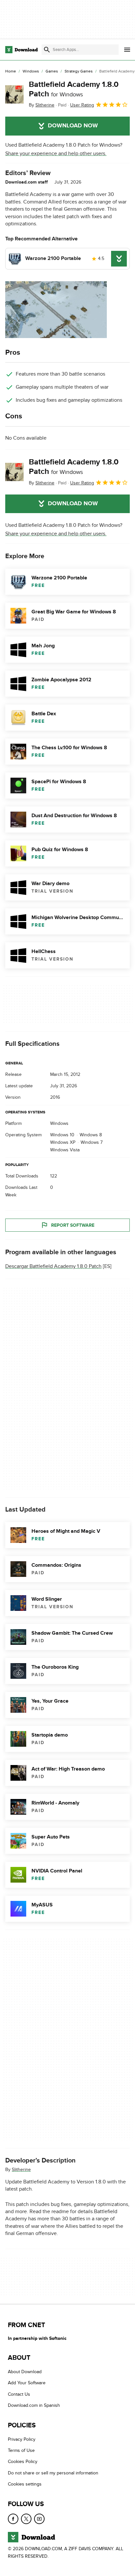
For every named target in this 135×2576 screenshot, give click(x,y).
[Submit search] (47, 50)
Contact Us (19, 2394)
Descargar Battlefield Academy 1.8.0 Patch (53, 1266)
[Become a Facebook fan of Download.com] (13, 2519)
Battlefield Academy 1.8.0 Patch (74, 89)
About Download (25, 2372)
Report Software (73, 1225)
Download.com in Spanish (34, 2405)
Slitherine (21, 2169)
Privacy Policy (22, 2439)
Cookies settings (25, 2484)
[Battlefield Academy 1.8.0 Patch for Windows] (14, 94)
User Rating (82, 105)
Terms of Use (21, 2450)
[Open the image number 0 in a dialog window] (56, 310)
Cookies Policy (23, 2462)
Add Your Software (27, 2383)
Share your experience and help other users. (56, 154)
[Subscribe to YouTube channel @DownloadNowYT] (39, 2519)
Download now (73, 126)
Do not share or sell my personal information (53, 2473)
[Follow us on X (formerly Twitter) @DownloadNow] (26, 2519)
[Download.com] (21, 50)
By (42, 105)
